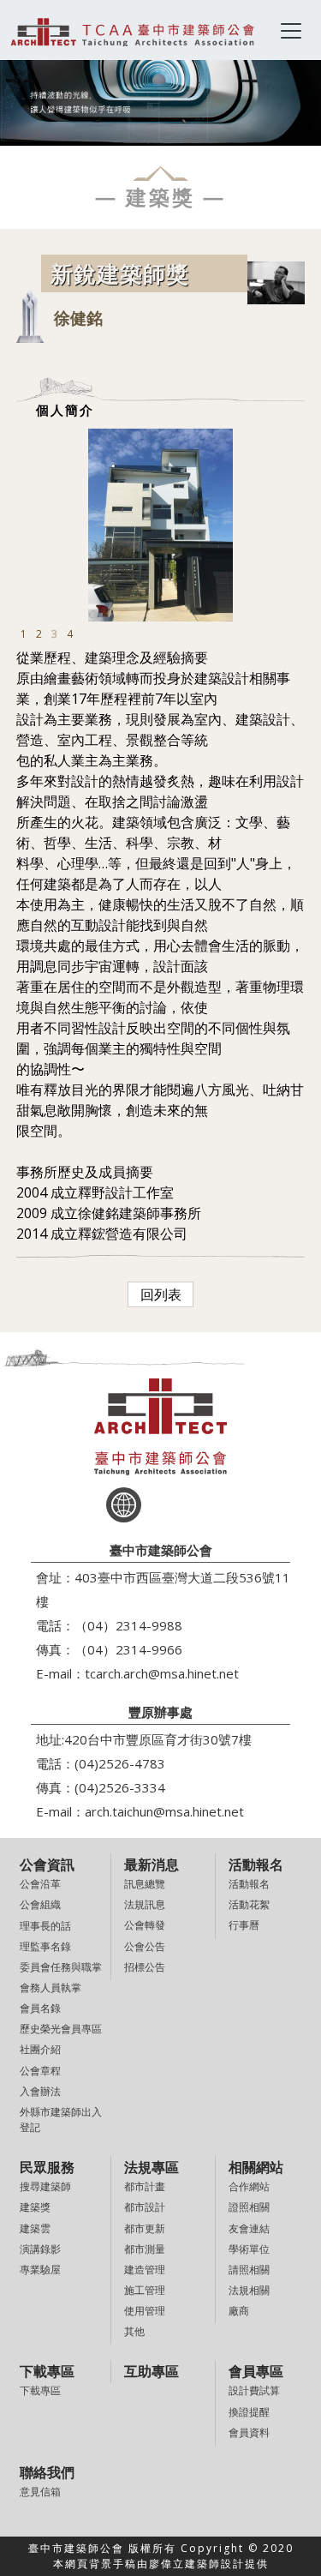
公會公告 (145, 1946)
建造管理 (145, 2270)
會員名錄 (40, 2008)
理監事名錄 (45, 1946)
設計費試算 (254, 2390)
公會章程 (40, 2071)
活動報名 (249, 1884)
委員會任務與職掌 (61, 1967)
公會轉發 (145, 1925)
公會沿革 (40, 1884)
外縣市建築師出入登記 (61, 2120)
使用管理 (145, 2311)
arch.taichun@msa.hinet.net (164, 1811)
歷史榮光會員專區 (61, 2029)
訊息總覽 (145, 1884)
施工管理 (145, 2290)
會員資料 (249, 2432)
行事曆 (244, 1925)
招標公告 (145, 1967)
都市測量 (145, 2249)
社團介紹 (40, 2049)
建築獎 (35, 2207)
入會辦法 (40, 2091)
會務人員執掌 (51, 1988)
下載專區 (40, 2390)
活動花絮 (249, 1904)
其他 (134, 2331)
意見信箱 (40, 2492)
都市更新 (145, 2228)
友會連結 (249, 2228)
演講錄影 (40, 2249)
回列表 (161, 1294)
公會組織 (40, 1904)
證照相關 (249, 2207)
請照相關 (249, 2270)
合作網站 (249, 2186)
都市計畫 (145, 2186)
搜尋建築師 (45, 2186)
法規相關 (249, 2290)
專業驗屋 (40, 2270)
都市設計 (145, 2207)
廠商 (239, 2311)
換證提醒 (249, 2412)
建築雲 (35, 2228)
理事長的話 (45, 1926)
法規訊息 (145, 1904)
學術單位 (249, 2249)
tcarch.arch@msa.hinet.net (162, 1673)
